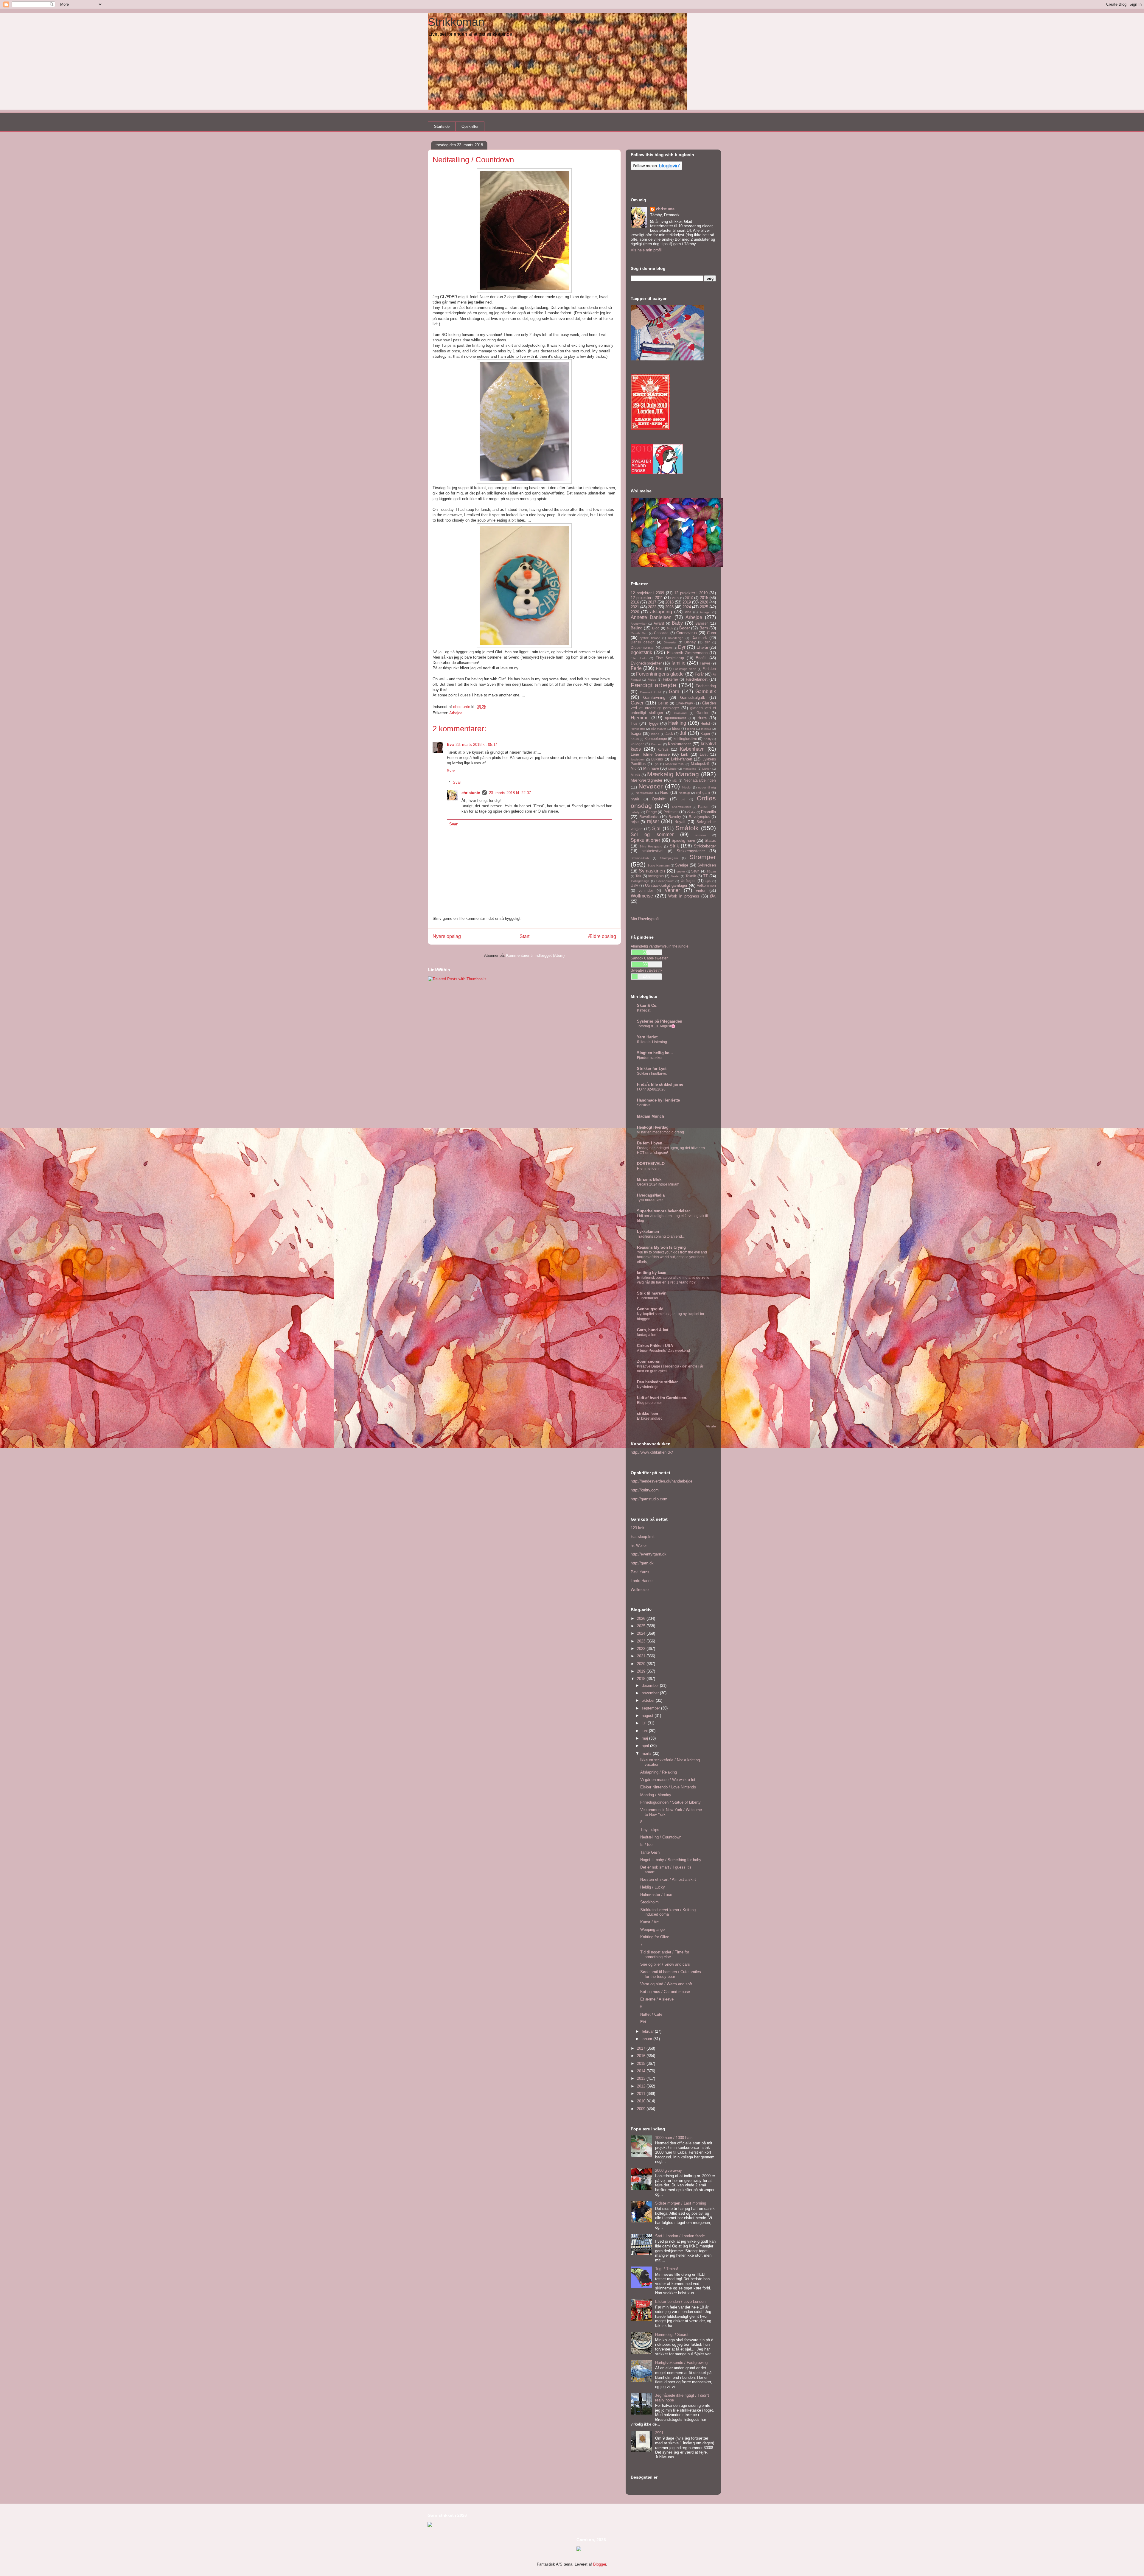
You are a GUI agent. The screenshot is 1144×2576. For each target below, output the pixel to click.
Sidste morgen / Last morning (681, 2203)
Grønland (680, 713)
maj (645, 1738)
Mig (634, 768)
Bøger (684, 628)
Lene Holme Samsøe (650, 754)
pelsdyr (636, 812)
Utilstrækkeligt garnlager (666, 885)
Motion (707, 769)
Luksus (657, 759)
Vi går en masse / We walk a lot (668, 1780)
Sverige (682, 865)
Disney (690, 642)
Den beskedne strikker (657, 1382)
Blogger (600, 2564)
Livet (704, 754)
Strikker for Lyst (652, 1069)
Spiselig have (683, 840)
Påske (691, 812)
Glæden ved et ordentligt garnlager (673, 706)
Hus (634, 723)
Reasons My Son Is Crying (661, 1247)
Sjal (656, 829)
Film (660, 669)
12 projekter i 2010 (691, 593)
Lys (656, 764)
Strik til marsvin (652, 1293)
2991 (659, 2433)
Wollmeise (642, 896)
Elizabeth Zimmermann (687, 653)
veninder (646, 890)
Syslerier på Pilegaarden (660, 1021)
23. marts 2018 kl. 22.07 (510, 793)
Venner (672, 890)
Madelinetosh (674, 764)
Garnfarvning (654, 697)
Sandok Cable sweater (649, 958)
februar (648, 2031)
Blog (656, 628)
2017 (652, 602)
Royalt (680, 822)
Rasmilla (708, 812)
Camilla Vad (639, 633)
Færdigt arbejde (653, 685)
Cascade (661, 633)
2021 (635, 607)
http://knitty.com (645, 1490)
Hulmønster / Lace (656, 1895)
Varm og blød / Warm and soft (666, 1984)
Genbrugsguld (650, 1309)
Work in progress (684, 896)
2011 (642, 2094)
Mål (675, 781)
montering (690, 769)
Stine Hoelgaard (651, 846)
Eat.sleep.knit (643, 1537)
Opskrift (659, 799)
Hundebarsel (648, 1298)
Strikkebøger (705, 846)
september (651, 1708)
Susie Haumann (658, 865)
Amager (705, 612)
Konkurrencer (679, 744)
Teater (675, 876)
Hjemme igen (648, 1169)
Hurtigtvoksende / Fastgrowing (681, 2363)
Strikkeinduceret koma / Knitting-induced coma (669, 1912)
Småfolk (687, 828)
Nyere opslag (447, 936)
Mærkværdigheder (646, 780)
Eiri (643, 2022)
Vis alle (711, 1426)
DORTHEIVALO (651, 1164)
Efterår (702, 647)
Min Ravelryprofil (645, 919)
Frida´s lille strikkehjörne (660, 1084)
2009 (676, 598)
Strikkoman (456, 22)
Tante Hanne (642, 1581)
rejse (635, 822)
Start (524, 936)
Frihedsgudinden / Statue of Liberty (670, 1802)
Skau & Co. (647, 1005)
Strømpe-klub (640, 858)
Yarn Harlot (647, 1037)
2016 (635, 602)
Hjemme (640, 718)
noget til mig (707, 787)
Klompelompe (656, 739)
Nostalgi (684, 793)
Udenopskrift (665, 881)
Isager (636, 734)
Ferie (636, 668)
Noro (664, 792)
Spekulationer (645, 840)
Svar (451, 771)
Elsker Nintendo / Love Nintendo (668, 1787)
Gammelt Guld (651, 692)
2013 (642, 2078)
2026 (635, 612)
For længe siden (685, 669)
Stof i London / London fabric (680, 2236)
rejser (653, 821)
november (651, 1693)
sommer (701, 835)
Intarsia (706, 729)
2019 (687, 602)
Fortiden (709, 669)
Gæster (702, 713)
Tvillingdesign (640, 881)
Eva (450, 745)
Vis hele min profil (646, 250)
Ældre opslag (602, 936)
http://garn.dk (642, 1563)
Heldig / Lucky (653, 1887)
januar (648, 2039)
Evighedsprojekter (646, 663)
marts (647, 1753)
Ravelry (675, 817)
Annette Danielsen (651, 617)
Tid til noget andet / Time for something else (665, 1954)
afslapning (661, 612)
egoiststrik (641, 652)
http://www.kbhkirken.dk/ (652, 1452)
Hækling (677, 723)
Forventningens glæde (660, 674)
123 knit (638, 1528)
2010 (689, 598)
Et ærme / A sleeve (657, 1999)
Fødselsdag (706, 686)
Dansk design (643, 642)
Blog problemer (649, 1403)
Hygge (653, 723)
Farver (705, 663)
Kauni (635, 739)
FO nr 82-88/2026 (651, 1089)
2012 (642, 2086)
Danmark (699, 638)
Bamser (702, 623)
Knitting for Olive (655, 1937)
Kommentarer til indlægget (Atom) (535, 955)
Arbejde (456, 713)
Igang (691, 729)
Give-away (684, 703)
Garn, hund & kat (653, 1330)
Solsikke (644, 1105)
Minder (673, 769)
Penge (652, 812)
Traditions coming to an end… (661, 1236)
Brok (670, 628)
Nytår (635, 799)
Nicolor (687, 787)
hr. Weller (639, 1546)
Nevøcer (651, 786)
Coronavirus (687, 633)
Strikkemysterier (691, 851)
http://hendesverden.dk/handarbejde (662, 1481)
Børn (704, 628)
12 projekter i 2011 (647, 598)
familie (679, 663)
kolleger (637, 744)
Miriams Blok (649, 1179)
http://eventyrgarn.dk (649, 1554)
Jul (683, 733)
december (651, 1686)
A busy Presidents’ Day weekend (663, 1351)
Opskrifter (470, 126)
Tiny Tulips (650, 1830)
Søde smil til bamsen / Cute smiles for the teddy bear (671, 1974)
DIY (707, 642)
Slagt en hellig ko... (655, 1053)
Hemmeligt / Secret (672, 2335)
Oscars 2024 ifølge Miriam (658, 1184)
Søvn (695, 871)
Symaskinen (652, 871)
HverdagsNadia (651, 1195)
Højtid (705, 723)
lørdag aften (647, 1335)
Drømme (667, 648)
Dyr (682, 647)
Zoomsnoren (649, 1361)
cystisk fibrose (650, 638)
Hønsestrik (638, 729)
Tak (638, 876)
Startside (442, 126)
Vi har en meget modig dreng (660, 1132)
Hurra (702, 718)
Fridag (652, 680)
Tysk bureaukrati (650, 1200)
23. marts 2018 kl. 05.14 (477, 745)
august (648, 1716)
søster (681, 871)
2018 (669, 602)
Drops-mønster (643, 647)
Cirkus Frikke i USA (655, 1346)
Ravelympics (699, 817)
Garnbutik (706, 692)
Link (685, 754)
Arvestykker (639, 624)
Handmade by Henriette (658, 1100)
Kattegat (644, 1010)
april (646, 1746)
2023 (669, 607)
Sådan (711, 871)
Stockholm (649, 1902)
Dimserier (670, 642)
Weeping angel (653, 1929)
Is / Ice (646, 1845)
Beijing (636, 628)
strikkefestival (653, 851)
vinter (701, 890)
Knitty (708, 739)
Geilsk (663, 703)
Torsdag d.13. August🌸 (656, 1026)
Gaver (637, 703)
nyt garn (703, 792)
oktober (649, 1700)
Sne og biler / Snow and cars (665, 1964)
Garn (674, 692)
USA (634, 885)
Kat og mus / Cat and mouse (665, 1992)
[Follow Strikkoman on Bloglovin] (656, 169)
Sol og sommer (652, 834)
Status (710, 840)
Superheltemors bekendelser (663, 1211)
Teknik (691, 876)
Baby (677, 623)
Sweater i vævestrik (646, 970)
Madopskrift (700, 764)
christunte (471, 793)
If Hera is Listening (652, 1042)
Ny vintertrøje (648, 1387)
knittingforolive (685, 739)
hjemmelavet (675, 718)
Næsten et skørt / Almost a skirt (668, 1879)
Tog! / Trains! (667, 2269)
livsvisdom (638, 759)
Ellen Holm (639, 658)
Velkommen (706, 885)
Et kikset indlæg (650, 1418)
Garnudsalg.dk (693, 697)
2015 (704, 598)
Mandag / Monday (656, 1795)
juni (645, 1731)
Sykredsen (707, 865)
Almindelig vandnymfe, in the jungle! (660, 946)
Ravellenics (649, 817)
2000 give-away (669, 2170)
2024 (687, 607)
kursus (663, 749)
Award (659, 623)
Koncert (656, 744)
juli (645, 1723)
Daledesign (676, 638)
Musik (635, 775)
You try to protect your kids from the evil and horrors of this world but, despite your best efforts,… (672, 1257)
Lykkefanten (681, 759)
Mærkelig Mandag (673, 774)
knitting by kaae (652, 1273)
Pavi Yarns (640, 1572)
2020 (704, 602)
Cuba (711, 633)
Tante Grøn (650, 1852)
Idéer (676, 728)
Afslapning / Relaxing (659, 1772)
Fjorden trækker (650, 1058)
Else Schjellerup (670, 658)
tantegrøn (656, 876)
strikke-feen (648, 1414)
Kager (705, 734)
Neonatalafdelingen (700, 780)
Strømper (703, 857)
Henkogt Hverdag (653, 1127)
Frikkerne (670, 679)
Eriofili (701, 658)
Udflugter (688, 881)
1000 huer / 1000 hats (674, 2138)
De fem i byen (650, 1143)
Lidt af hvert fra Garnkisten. (662, 1398)
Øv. (713, 896)
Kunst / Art (649, 1922)
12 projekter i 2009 (647, 593)
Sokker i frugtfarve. (652, 1074)
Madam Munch (651, 1116)
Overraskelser (681, 807)
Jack (669, 734)
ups (708, 881)
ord (683, 799)
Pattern (704, 806)
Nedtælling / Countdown (661, 1837)
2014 (642, 2071)
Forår (699, 674)
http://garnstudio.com (649, 1499)
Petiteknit (671, 812)
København (692, 749)
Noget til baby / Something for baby (671, 1860)
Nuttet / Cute (651, 2014)
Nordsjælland (645, 793)
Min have (651, 768)
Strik (674, 846)
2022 (652, 607)
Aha (688, 612)
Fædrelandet (697, 679)
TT (705, 876)
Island (655, 734)
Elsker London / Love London (680, 2302)
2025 (704, 607)
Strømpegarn (669, 858)
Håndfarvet (659, 729)
